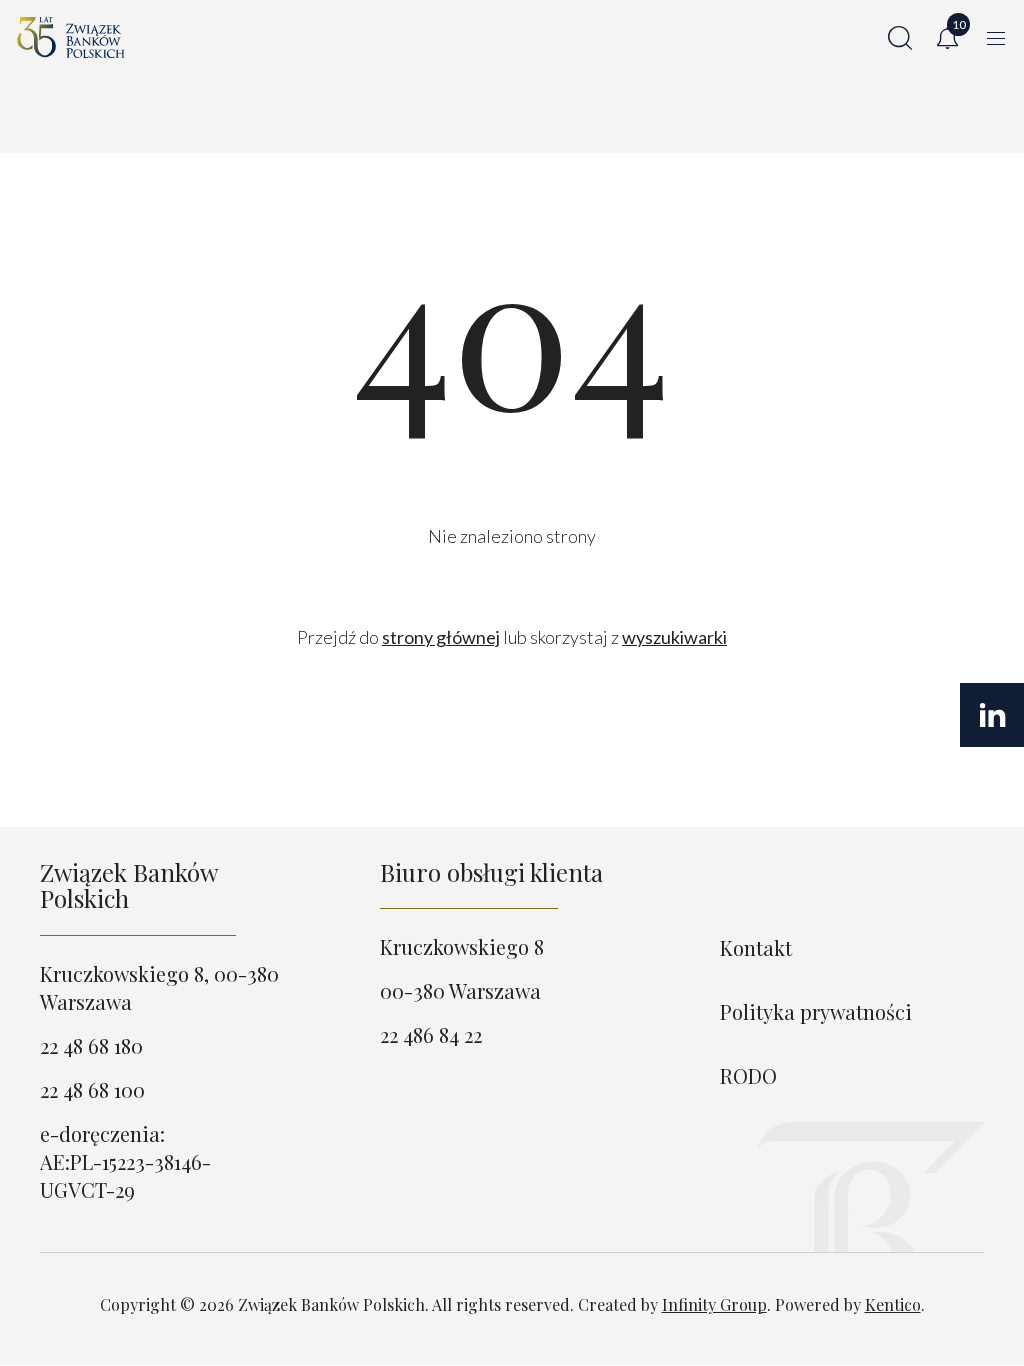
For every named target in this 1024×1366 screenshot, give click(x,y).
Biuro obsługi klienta (491, 872)
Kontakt (756, 947)
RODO (748, 1075)
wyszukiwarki (674, 637)
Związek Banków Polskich (128, 885)
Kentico (893, 1304)
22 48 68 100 (92, 1089)
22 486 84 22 (431, 1034)
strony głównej (441, 637)
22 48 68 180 (91, 1045)
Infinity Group (714, 1304)
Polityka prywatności (816, 1011)
